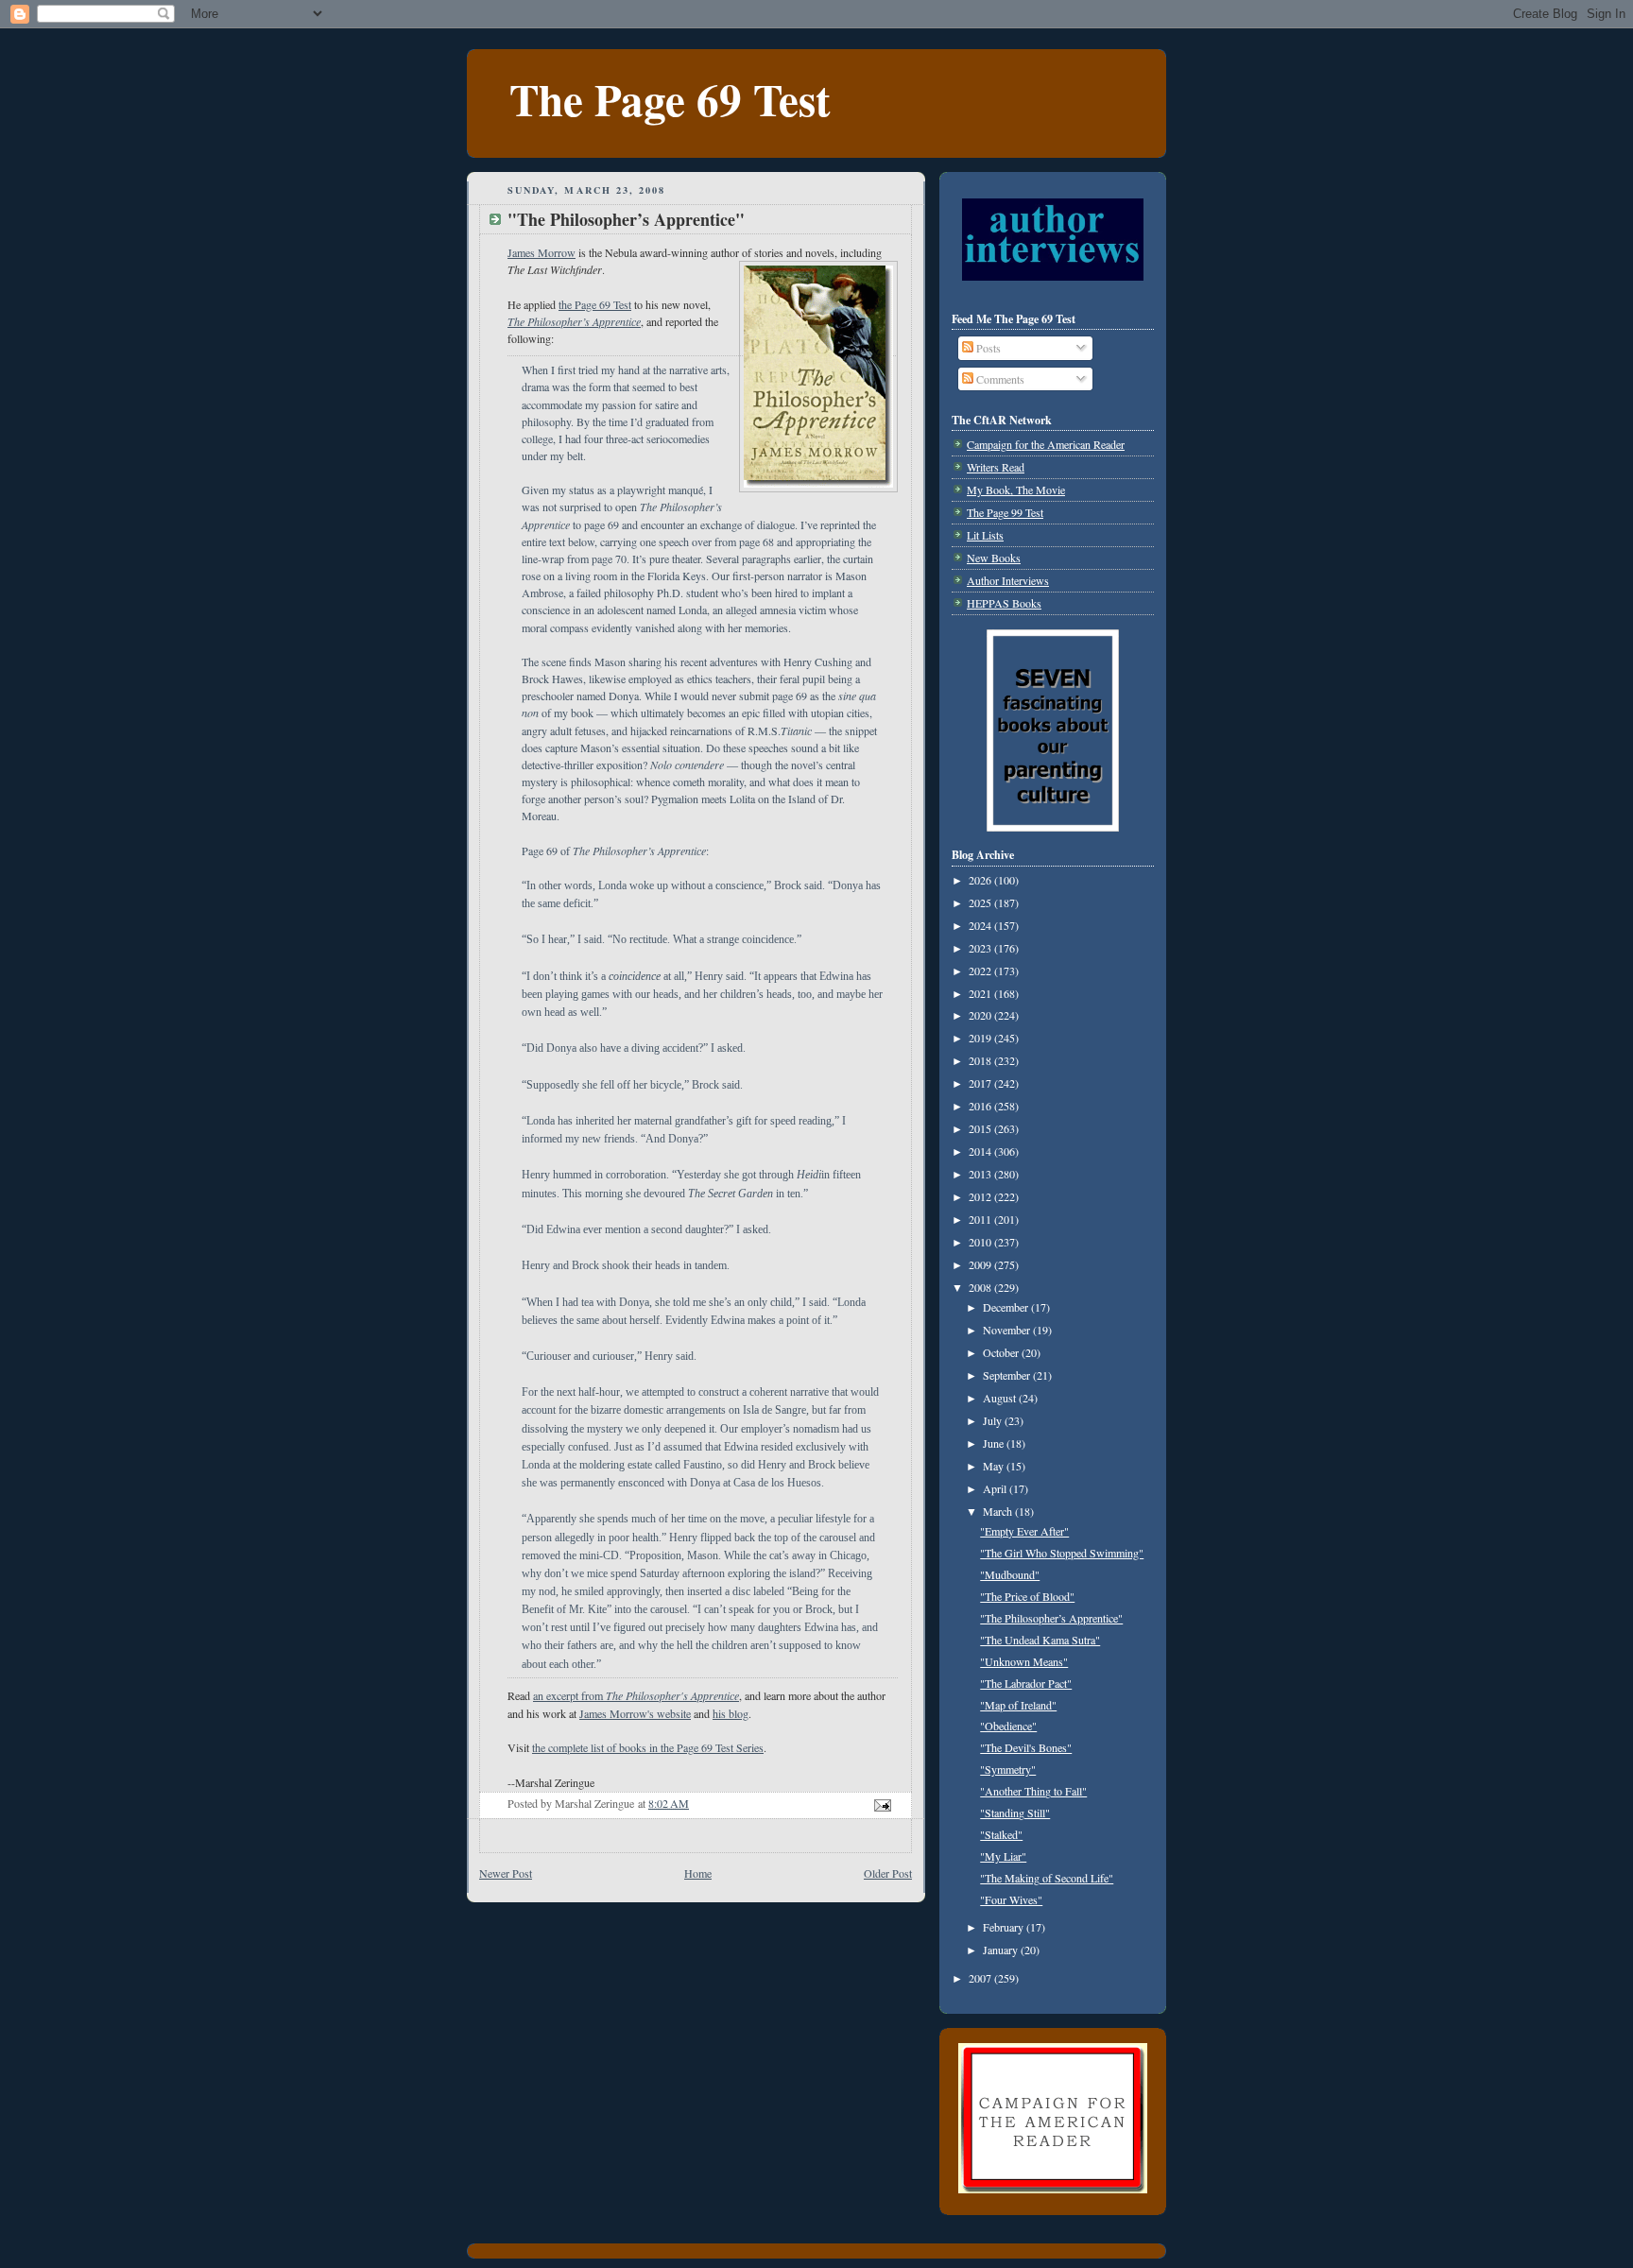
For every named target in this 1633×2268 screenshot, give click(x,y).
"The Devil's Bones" (1026, 1747)
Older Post (888, 1873)
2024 (981, 925)
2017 (981, 1083)
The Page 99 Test (1005, 512)
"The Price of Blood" (1027, 1596)
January (1002, 1950)
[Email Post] (881, 1803)
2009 (981, 1264)
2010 (981, 1242)
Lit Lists (985, 535)
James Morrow (541, 252)
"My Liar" (1003, 1856)
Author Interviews (1008, 580)
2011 (981, 1219)
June (995, 1443)
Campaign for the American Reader (1046, 444)
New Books (994, 558)
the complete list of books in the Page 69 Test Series (648, 1747)
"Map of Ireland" (1018, 1705)
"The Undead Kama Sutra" (1040, 1640)
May (995, 1466)
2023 (981, 948)
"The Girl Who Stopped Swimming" (1062, 1553)
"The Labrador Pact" (1026, 1683)
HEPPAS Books (1004, 603)
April (996, 1488)
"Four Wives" (1011, 1899)
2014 (981, 1151)
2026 (981, 880)
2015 (981, 1128)
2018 (981, 1060)
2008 (981, 1287)
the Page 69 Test (595, 304)
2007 (981, 1978)
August (1001, 1398)
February (1005, 1927)
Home (698, 1873)
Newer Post (506, 1873)
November (1008, 1330)
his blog (731, 1713)
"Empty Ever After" (1024, 1531)
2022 (981, 971)
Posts (987, 348)
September (1008, 1375)
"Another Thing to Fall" (1033, 1791)
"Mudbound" (1010, 1574)
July (994, 1420)
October (1002, 1352)
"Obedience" (1008, 1726)
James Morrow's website (635, 1713)
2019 (981, 1038)
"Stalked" (1001, 1834)
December (1007, 1307)
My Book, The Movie (1016, 490)
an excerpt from (636, 1695)
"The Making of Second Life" (1047, 1878)
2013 (981, 1174)
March (999, 1511)
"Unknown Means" (1024, 1661)
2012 (981, 1196)
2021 (981, 993)
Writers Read (996, 467)
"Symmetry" (1008, 1769)
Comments (999, 379)
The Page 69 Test (670, 99)
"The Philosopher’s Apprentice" (1051, 1618)
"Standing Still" (1015, 1813)
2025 (981, 902)
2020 (981, 1015)
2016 (981, 1106)
